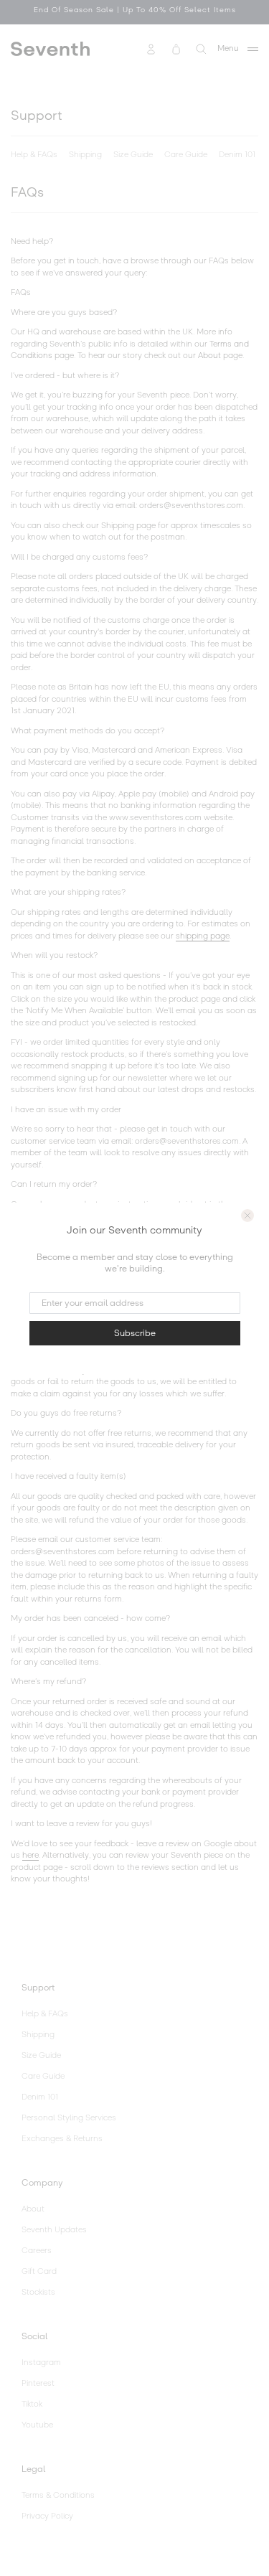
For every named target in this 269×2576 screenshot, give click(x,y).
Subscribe (135, 1333)
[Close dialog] (247, 1216)
